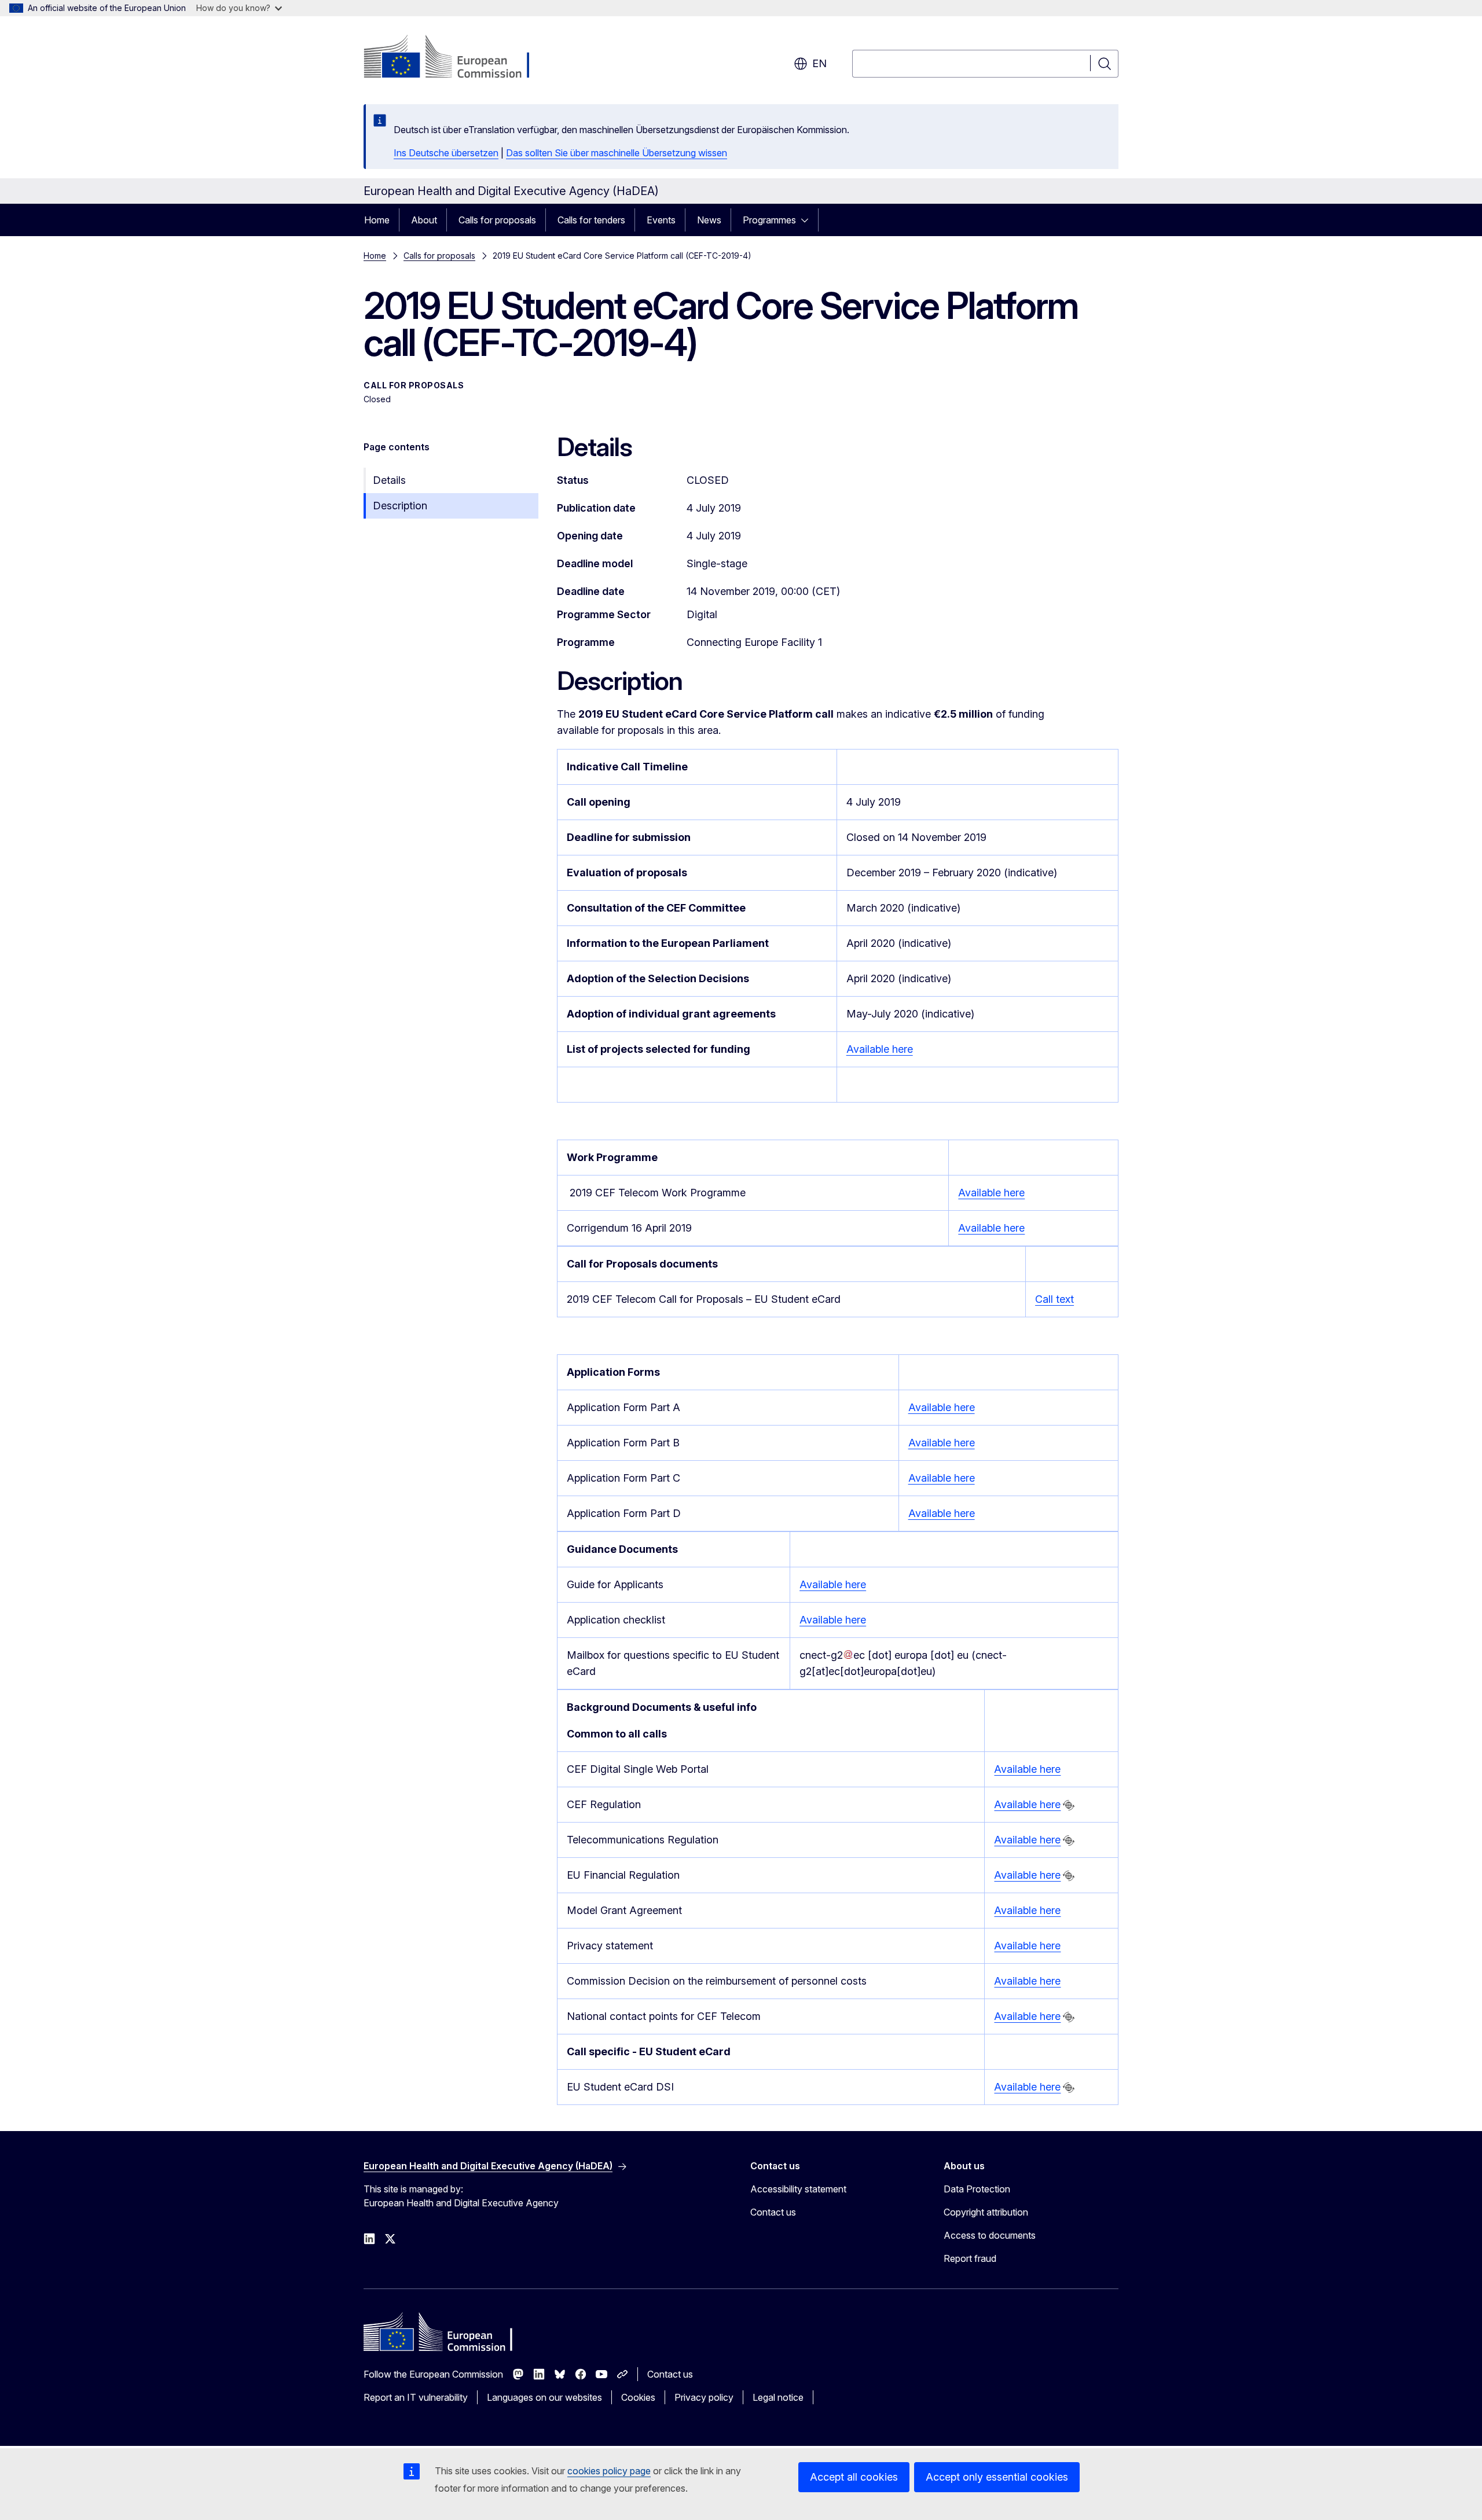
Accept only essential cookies (997, 2477)
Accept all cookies (854, 2477)
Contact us (773, 2212)
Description (400, 506)
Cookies (638, 2397)
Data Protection (977, 2189)
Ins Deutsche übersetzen (446, 153)
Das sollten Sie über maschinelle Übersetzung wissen (617, 153)
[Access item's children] (808, 220)
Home (377, 220)
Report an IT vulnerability (416, 2397)
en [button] (819, 63)
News (709, 220)
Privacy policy (704, 2397)
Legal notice (778, 2397)
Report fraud (970, 2258)
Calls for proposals (497, 220)
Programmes (769, 220)
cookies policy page (609, 2471)
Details (389, 480)
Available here (880, 1049)
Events (661, 220)
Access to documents (990, 2235)
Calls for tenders (591, 220)
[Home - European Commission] (457, 58)
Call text (1054, 1299)
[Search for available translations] (1069, 1805)
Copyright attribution (986, 2212)
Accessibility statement (798, 2189)
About (424, 220)
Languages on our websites (544, 2397)
